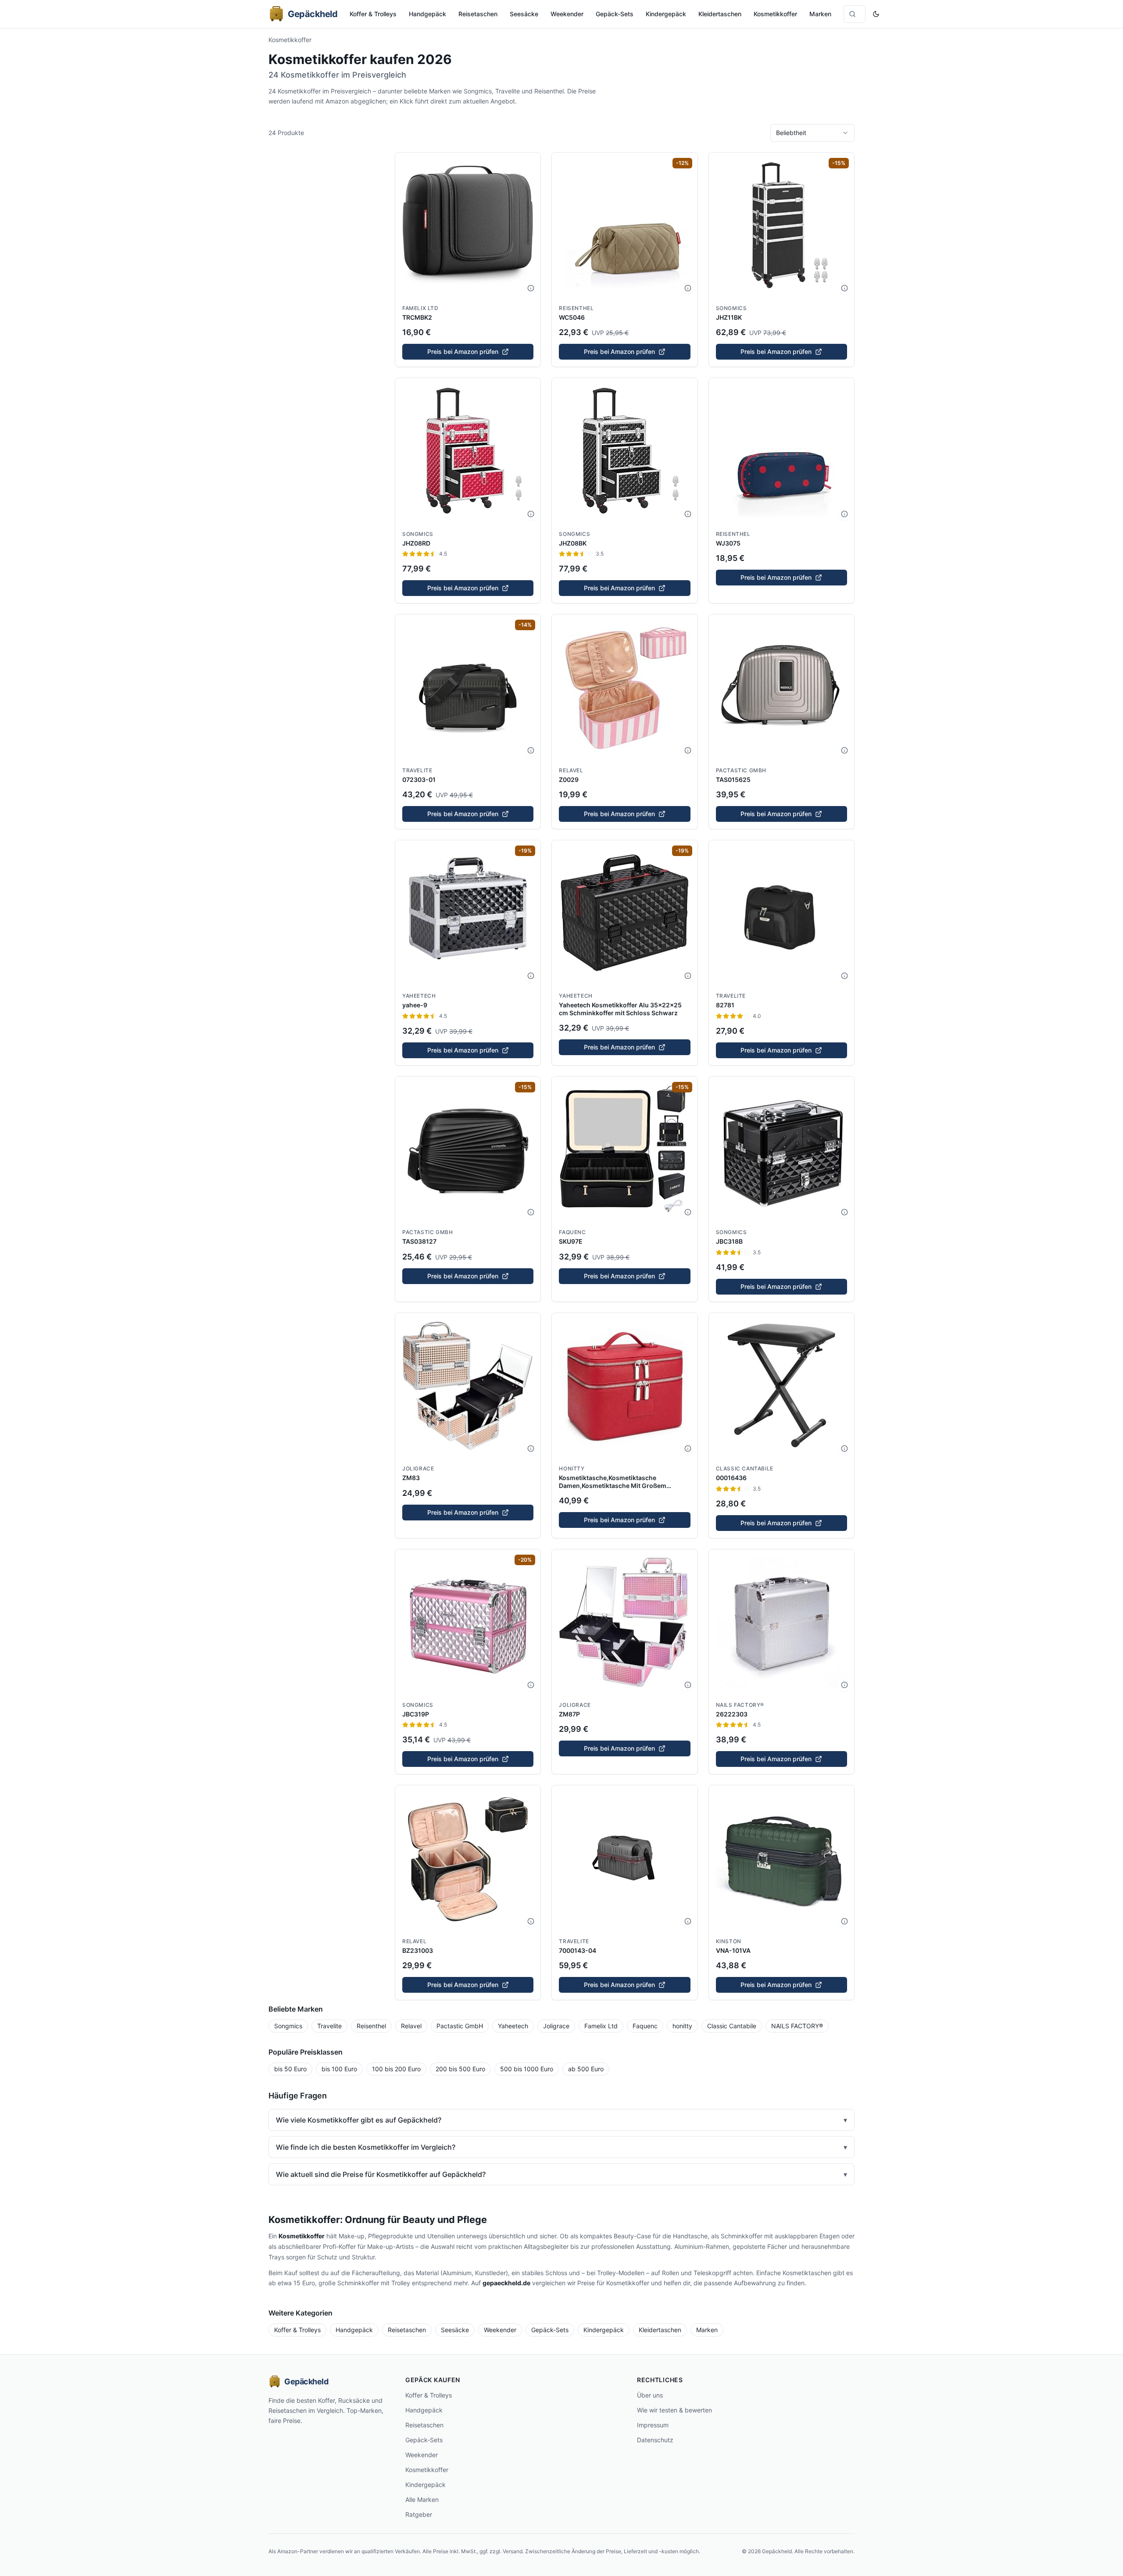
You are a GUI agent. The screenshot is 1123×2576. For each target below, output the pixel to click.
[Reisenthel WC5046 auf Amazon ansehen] (624, 225)
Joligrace (418, 1468)
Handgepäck (427, 14)
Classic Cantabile (745, 1468)
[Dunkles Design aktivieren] (876, 14)
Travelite (417, 770)
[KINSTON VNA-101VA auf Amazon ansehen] (781, 1858)
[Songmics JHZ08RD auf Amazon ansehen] (468, 451)
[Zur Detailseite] (531, 288)
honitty (572, 1468)
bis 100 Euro (339, 2069)
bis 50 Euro (290, 2069)
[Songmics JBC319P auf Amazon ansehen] (468, 1622)
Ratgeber (419, 2514)
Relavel (571, 770)
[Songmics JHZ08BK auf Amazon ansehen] (624, 451)
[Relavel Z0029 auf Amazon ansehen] (624, 687)
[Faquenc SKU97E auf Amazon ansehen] (624, 1149)
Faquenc (572, 1232)
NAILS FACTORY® (740, 1705)
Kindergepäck (666, 14)
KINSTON (729, 1941)
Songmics (731, 308)
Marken (820, 14)
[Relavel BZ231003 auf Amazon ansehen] (468, 1858)
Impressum (653, 2425)
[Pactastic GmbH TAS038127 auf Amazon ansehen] (468, 1149)
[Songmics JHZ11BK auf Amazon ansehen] (781, 225)
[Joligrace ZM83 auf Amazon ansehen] (468, 1386)
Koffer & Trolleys (373, 14)
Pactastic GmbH (741, 770)
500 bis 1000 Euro (527, 2069)
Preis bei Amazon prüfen (463, 351)
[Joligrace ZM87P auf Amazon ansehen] (624, 1622)
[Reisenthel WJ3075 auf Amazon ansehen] (781, 451)
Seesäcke (524, 14)
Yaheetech (419, 996)
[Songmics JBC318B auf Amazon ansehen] (781, 1149)
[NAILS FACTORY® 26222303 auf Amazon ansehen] (781, 1622)
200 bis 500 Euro (460, 2069)
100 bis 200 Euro (396, 2069)
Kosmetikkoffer (775, 14)
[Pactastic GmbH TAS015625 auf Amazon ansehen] (781, 687)
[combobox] (812, 133)
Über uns (650, 2395)
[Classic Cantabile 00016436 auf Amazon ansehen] (781, 1386)
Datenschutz (655, 2440)
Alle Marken (422, 2499)
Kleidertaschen (720, 14)
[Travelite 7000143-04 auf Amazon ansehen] (624, 1858)
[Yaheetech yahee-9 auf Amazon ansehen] (468, 913)
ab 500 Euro (586, 2069)
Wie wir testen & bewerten (674, 2410)
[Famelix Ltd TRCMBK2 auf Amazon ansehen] (468, 225)
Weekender (567, 14)
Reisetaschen (478, 14)
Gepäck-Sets (615, 14)
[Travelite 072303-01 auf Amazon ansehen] (468, 687)
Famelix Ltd (420, 308)
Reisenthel (576, 308)
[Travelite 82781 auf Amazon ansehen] (781, 913)
